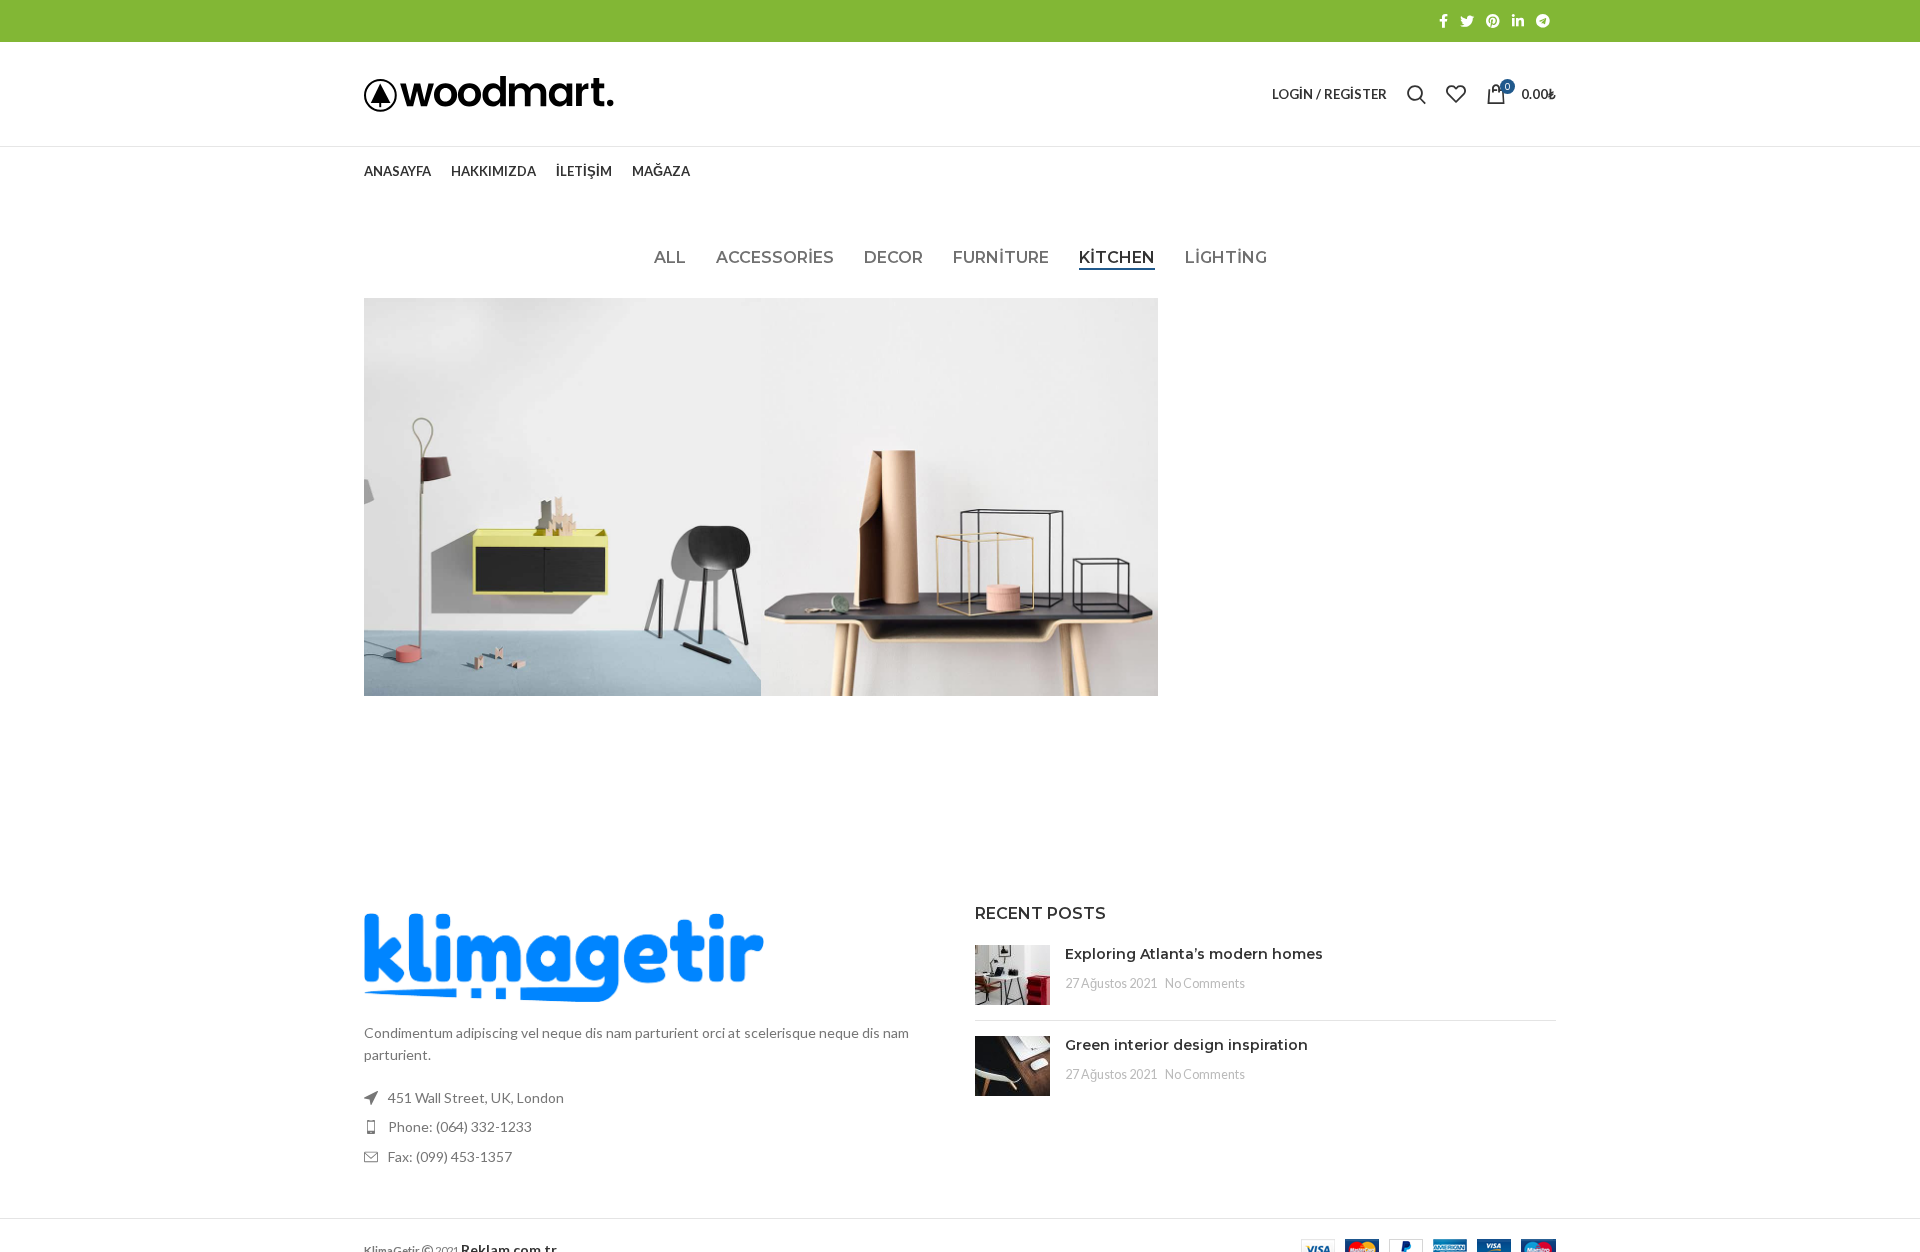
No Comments (1205, 983)
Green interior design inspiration (1186, 1045)
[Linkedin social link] (1518, 21)
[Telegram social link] (1543, 21)
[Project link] (562, 496)
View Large (746, 313)
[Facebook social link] (1443, 21)
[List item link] (654, 1127)
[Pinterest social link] (1493, 21)
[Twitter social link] (1467, 21)
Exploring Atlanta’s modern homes (1194, 954)
